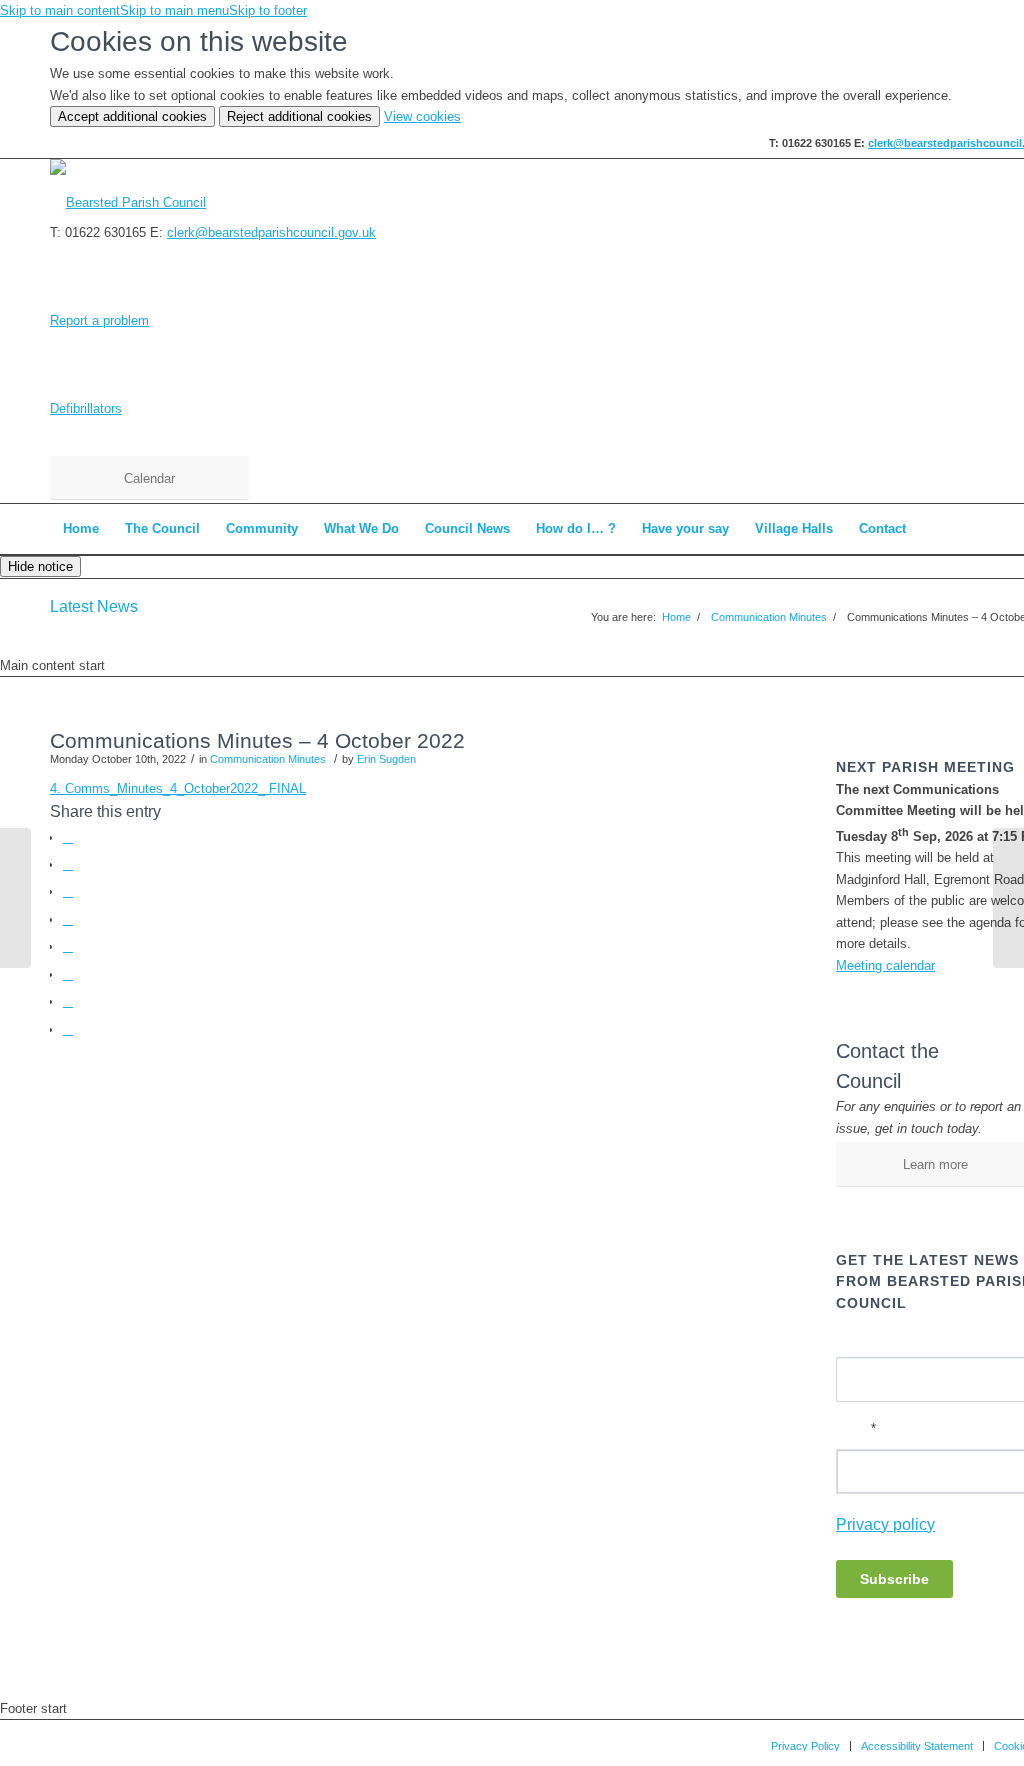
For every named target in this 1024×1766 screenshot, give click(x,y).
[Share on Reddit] (68, 1001)
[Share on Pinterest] (68, 919)
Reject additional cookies (299, 116)
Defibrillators (86, 408)
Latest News (94, 606)
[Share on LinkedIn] (68, 946)
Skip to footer (268, 10)
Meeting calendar (885, 965)
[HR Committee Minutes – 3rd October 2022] (15, 898)
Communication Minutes (268, 759)
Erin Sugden (386, 759)
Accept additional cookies (132, 116)
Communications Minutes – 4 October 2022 (257, 740)
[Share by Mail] (68, 1029)
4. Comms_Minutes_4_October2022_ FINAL (178, 788)
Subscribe (894, 1579)
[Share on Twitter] (68, 864)
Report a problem (99, 320)
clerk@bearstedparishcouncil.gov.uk (271, 232)
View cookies (422, 116)
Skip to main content (60, 10)
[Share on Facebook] (68, 837)
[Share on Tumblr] (68, 974)
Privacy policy (885, 1524)
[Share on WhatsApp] (68, 891)
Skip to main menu (174, 10)
